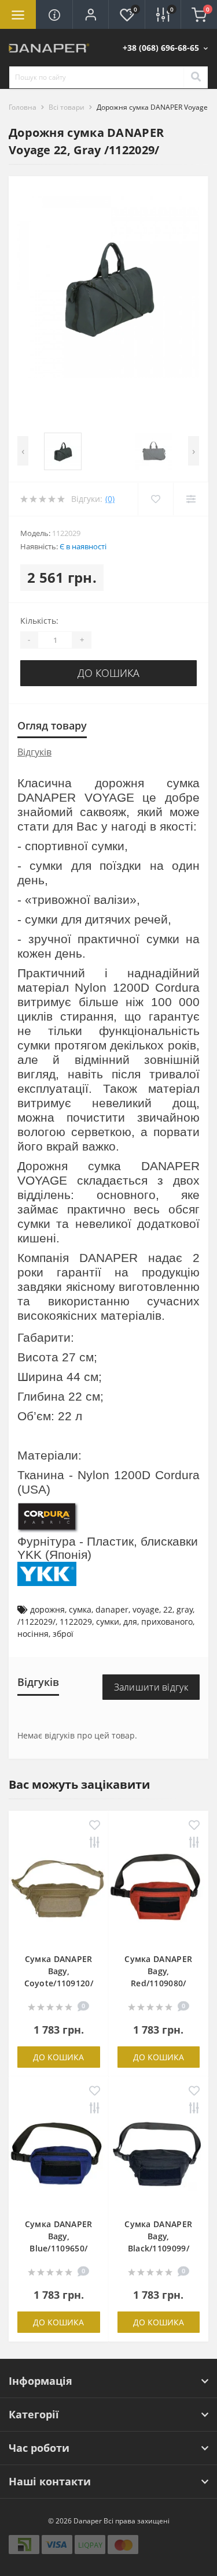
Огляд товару (52, 725)
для (130, 1622)
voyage (146, 1609)
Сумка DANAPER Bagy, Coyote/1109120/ (59, 1971)
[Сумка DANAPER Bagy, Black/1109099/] (159, 2157)
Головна (23, 107)
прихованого (167, 1622)
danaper (112, 1609)
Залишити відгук (151, 1687)
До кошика (108, 673)
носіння (33, 1634)
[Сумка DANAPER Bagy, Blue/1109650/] (59, 2157)
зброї (63, 1634)
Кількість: (39, 621)
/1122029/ (36, 1622)
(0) (110, 499)
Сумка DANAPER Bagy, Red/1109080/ (158, 1971)
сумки (108, 1622)
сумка (80, 1609)
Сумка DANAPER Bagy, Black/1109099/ (158, 2236)
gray (185, 1609)
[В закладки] (95, 1826)
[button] (90, 14)
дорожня (47, 1609)
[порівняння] (95, 1843)
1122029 (76, 1622)
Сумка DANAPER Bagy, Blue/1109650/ (59, 2236)
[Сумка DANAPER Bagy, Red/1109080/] (159, 1891)
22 (168, 1609)
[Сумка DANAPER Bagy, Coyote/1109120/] (59, 1891)
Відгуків (34, 752)
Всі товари (67, 107)
